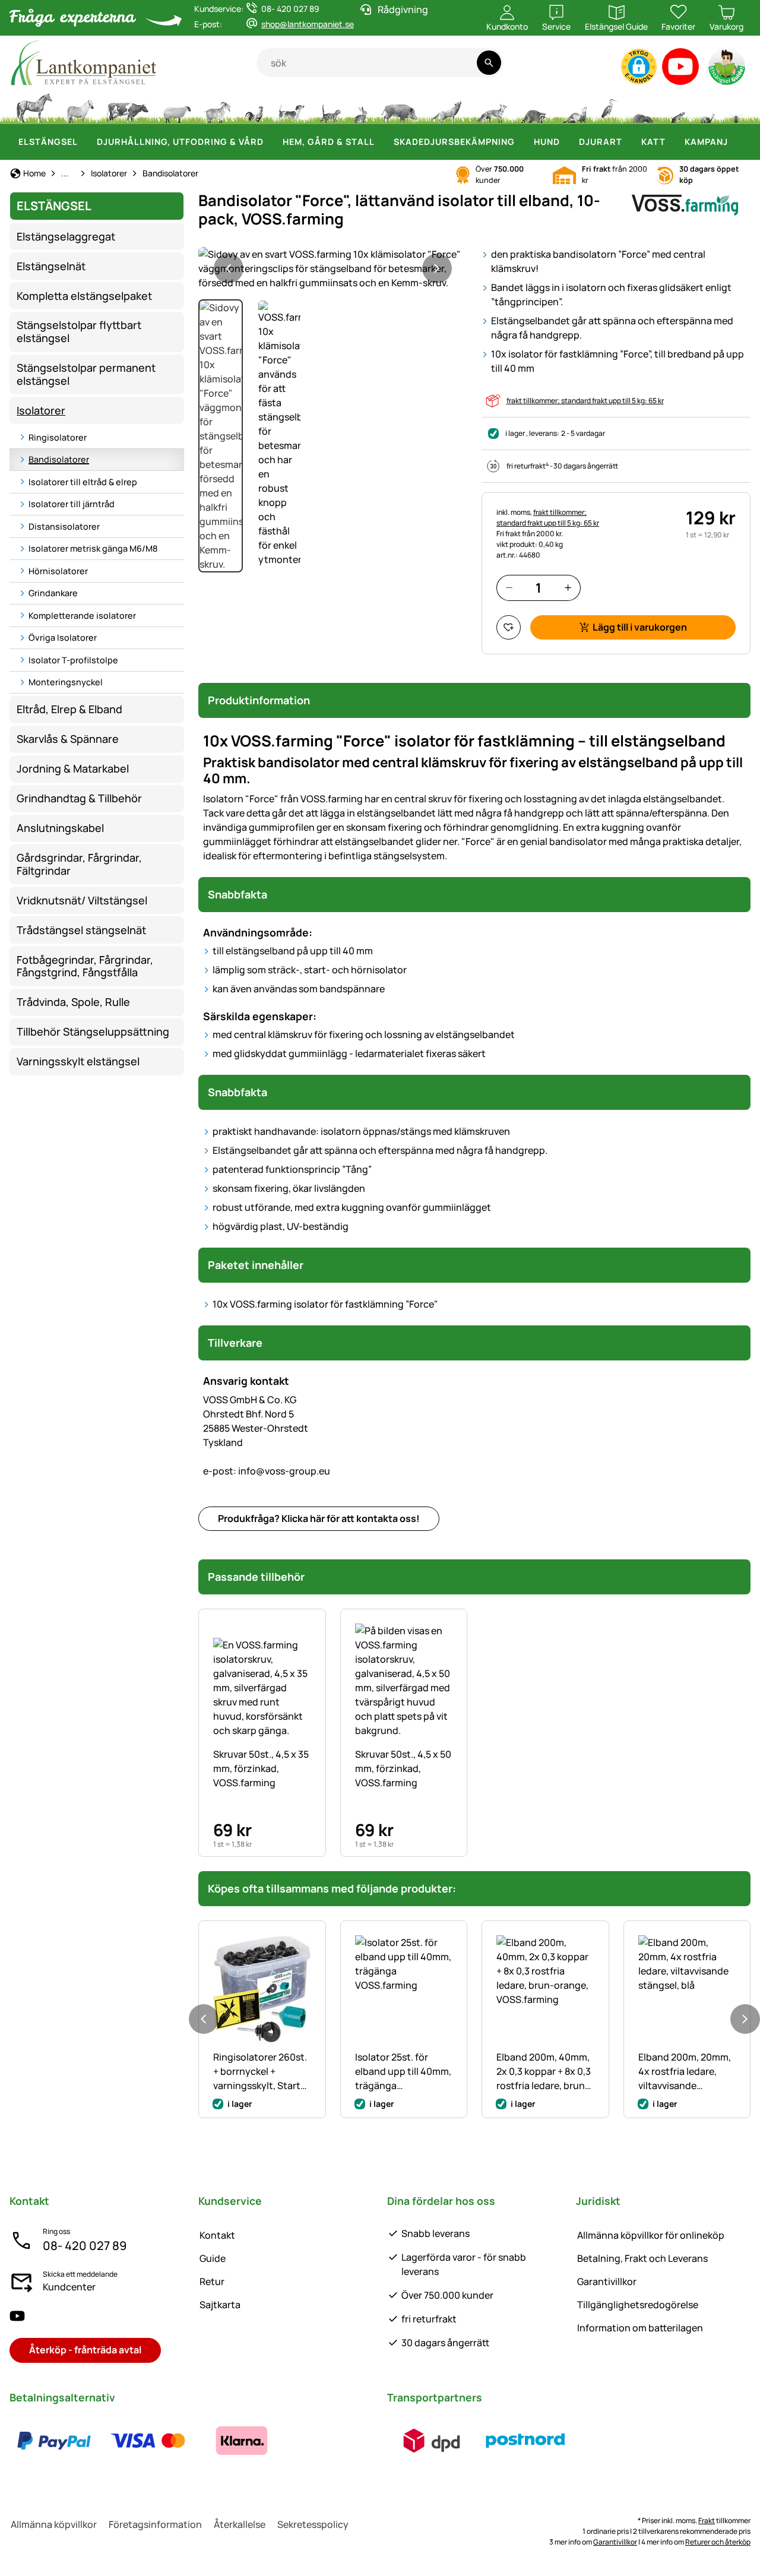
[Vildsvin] (400, 107)
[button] (639, 67)
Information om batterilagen (640, 2328)
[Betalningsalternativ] (148, 2441)
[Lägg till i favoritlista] (509, 627)
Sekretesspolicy (313, 2524)
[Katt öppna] (673, 142)
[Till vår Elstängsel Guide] (728, 69)
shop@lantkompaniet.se (308, 24)
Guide (213, 2258)
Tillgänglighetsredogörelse (638, 2305)
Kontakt (217, 2235)
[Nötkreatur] (128, 107)
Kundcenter (69, 2287)
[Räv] (491, 107)
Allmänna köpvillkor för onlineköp (651, 2235)
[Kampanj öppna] (735, 142)
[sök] (489, 63)
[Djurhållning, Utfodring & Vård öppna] (271, 142)
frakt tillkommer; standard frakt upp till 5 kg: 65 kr (585, 401)
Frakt (707, 2520)
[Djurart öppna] (629, 142)
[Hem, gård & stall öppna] (382, 142)
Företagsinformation (155, 2524)
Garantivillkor (607, 2281)
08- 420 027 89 (85, 2246)
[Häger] (609, 107)
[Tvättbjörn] (533, 107)
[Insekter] (736, 107)
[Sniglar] (708, 107)
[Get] (218, 107)
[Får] (177, 107)
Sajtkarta (220, 2305)
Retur (212, 2281)
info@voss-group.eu (267, 1471)
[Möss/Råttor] (677, 107)
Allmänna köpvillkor (54, 2524)
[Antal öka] (568, 588)
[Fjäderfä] (254, 107)
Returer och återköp (718, 2542)
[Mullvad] (643, 107)
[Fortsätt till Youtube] (681, 69)
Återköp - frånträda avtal (85, 2350)
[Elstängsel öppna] (85, 142)
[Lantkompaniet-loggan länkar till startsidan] (133, 63)
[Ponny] (80, 107)
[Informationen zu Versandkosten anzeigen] (479, 2441)
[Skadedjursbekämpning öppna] (522, 142)
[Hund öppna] (567, 142)
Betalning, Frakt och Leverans (642, 2258)
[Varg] (446, 107)
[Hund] (291, 107)
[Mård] (574, 107)
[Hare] (360, 107)
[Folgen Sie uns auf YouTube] (17, 2316)
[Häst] (34, 107)
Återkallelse (240, 2524)
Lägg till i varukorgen (640, 627)
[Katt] (329, 107)
